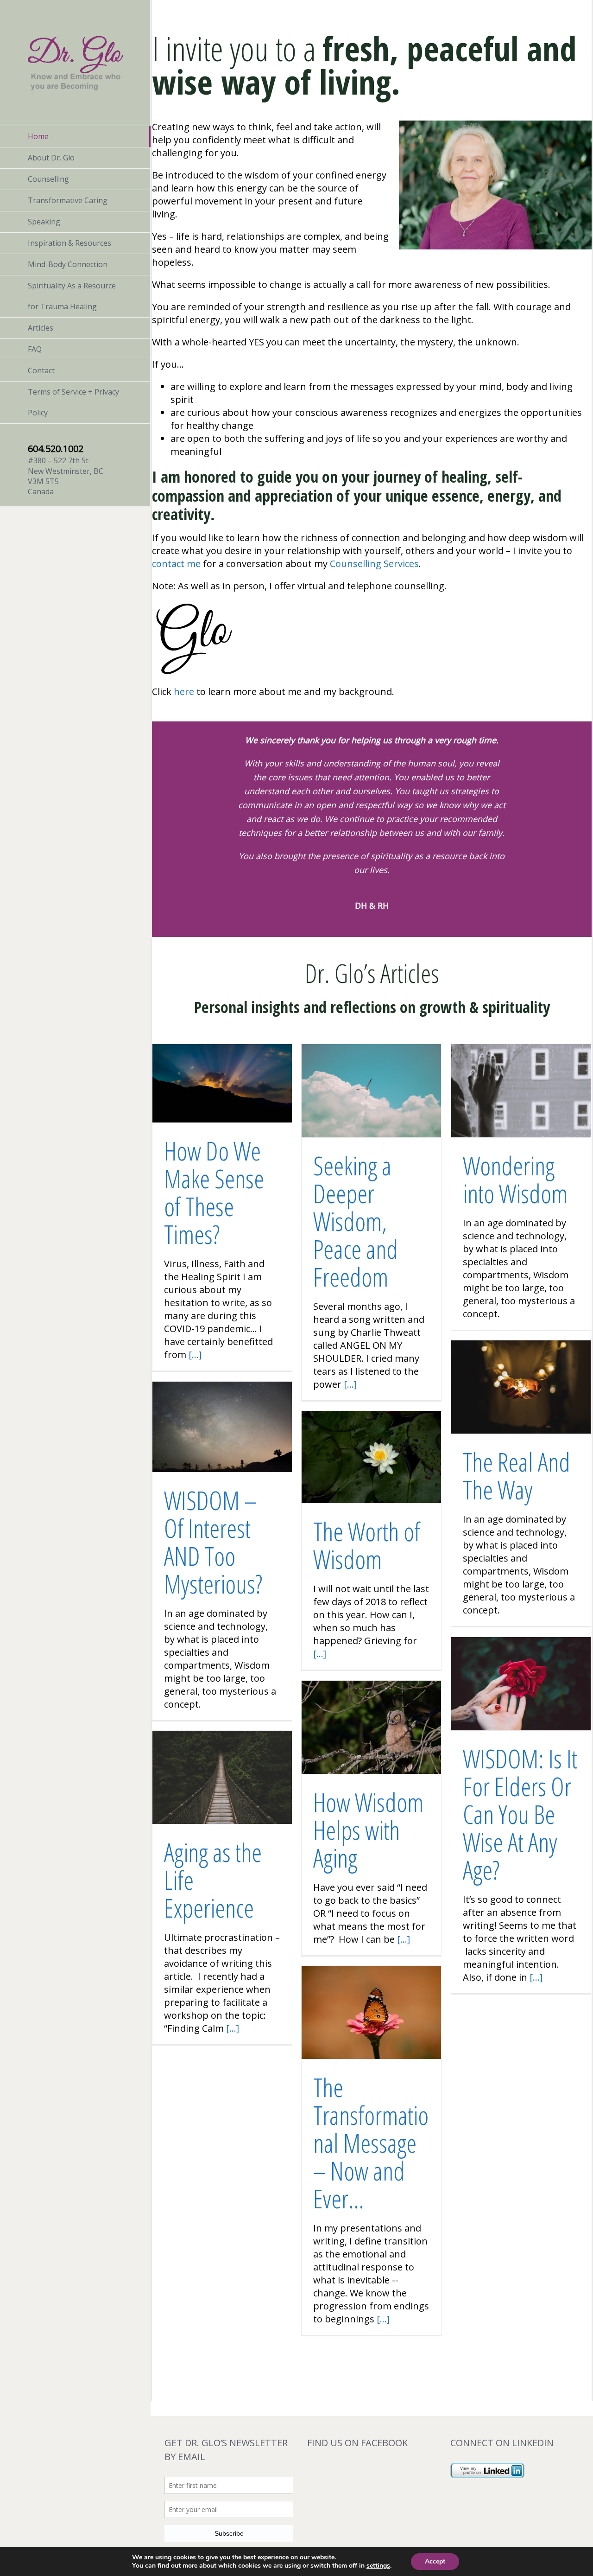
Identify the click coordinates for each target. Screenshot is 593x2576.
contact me (176, 564)
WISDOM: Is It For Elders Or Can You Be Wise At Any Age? (520, 1814)
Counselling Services (374, 564)
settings (378, 2566)
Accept (435, 2561)
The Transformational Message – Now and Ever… (371, 2143)
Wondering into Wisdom (515, 1179)
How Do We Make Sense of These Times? (214, 1192)
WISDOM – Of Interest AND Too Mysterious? (213, 1542)
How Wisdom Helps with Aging (368, 1830)
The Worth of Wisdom (367, 1545)
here (184, 692)
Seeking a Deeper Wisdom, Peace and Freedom (356, 1221)
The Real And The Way (517, 1476)
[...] (195, 1355)
